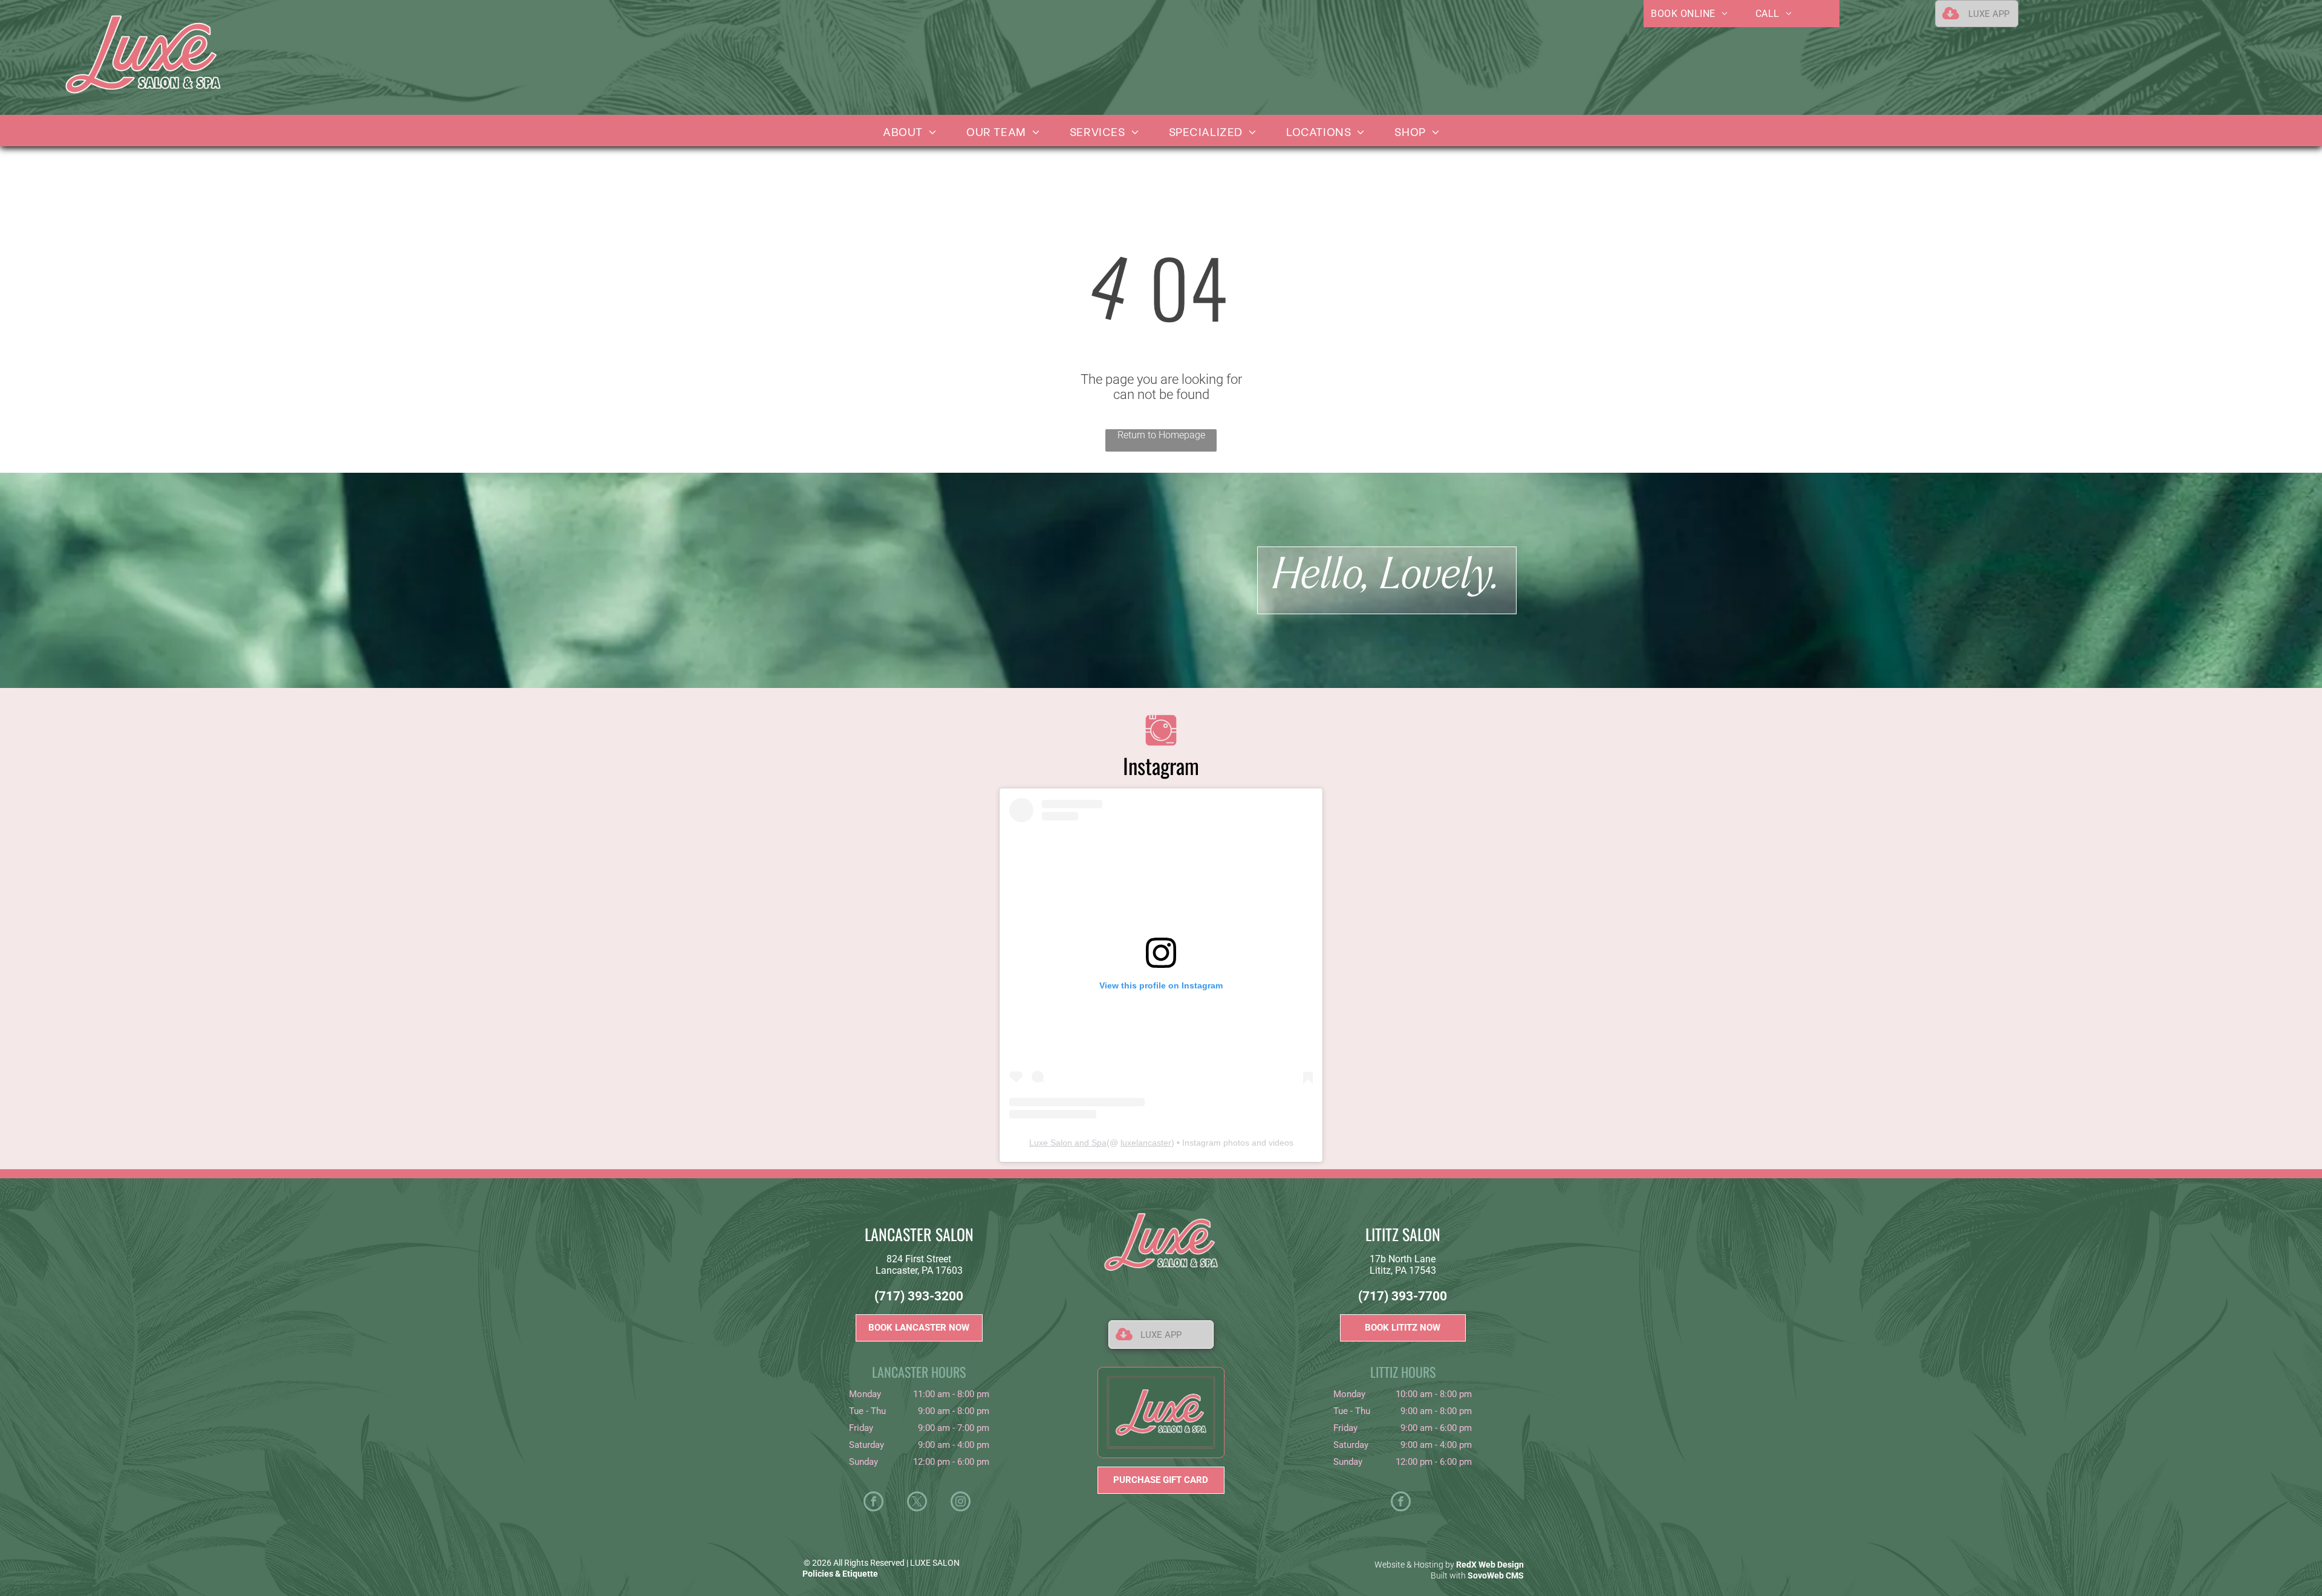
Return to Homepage (1161, 435)
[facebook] (873, 1503)
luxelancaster (1146, 1143)
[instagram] (961, 1503)
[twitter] (917, 1503)
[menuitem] (1689, 14)
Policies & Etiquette (840, 1574)
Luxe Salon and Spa (1068, 1143)
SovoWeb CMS (1496, 1575)
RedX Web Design (1490, 1565)
